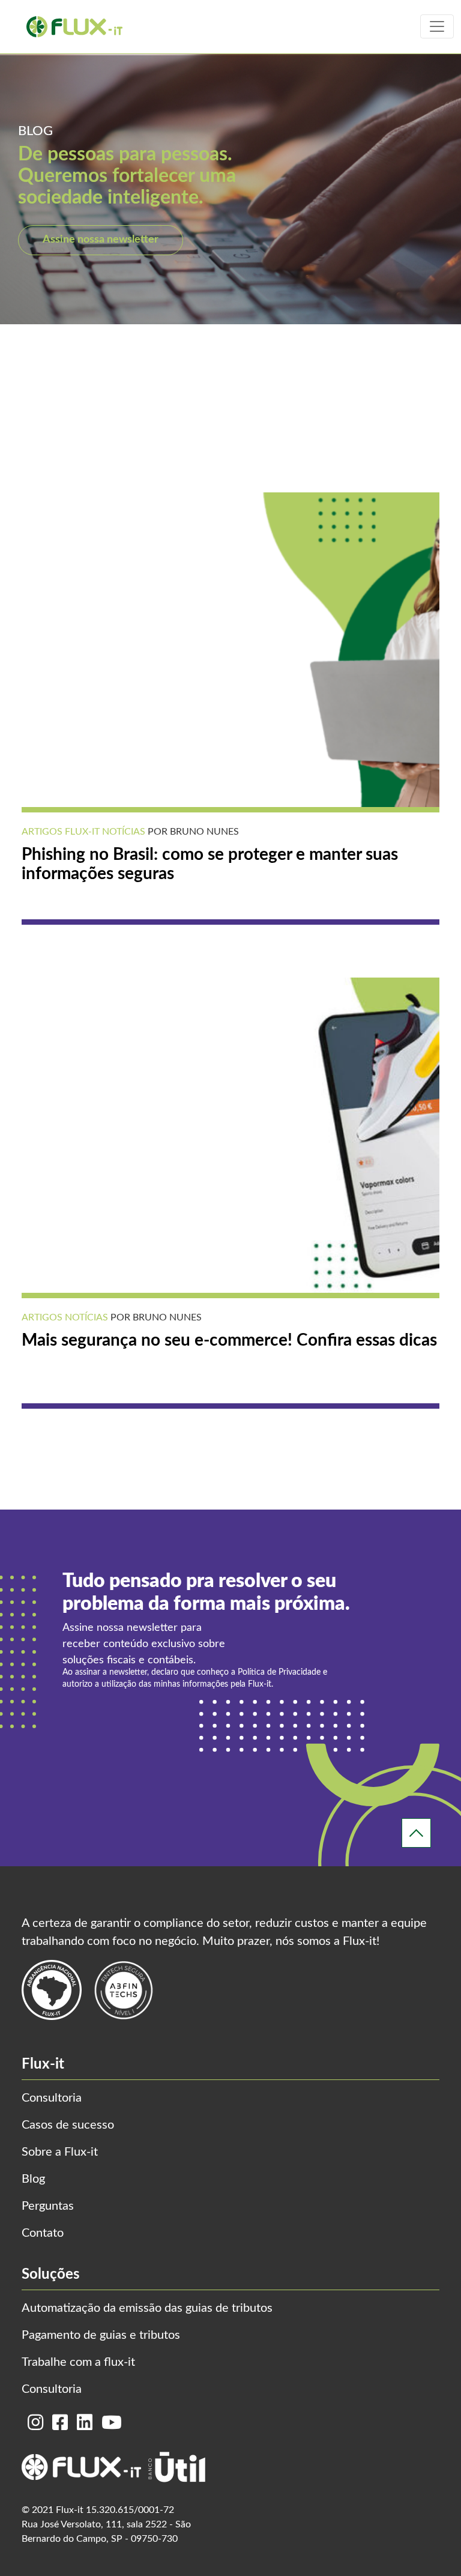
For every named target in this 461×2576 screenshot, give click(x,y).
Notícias (122, 832)
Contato (43, 2233)
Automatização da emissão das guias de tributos (147, 2308)
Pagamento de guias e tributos (101, 2335)
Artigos (42, 832)
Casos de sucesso (68, 2125)
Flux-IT (81, 832)
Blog (33, 2179)
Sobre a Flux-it (60, 2152)
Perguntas (48, 2206)
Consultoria (52, 2098)
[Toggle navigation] (437, 26)
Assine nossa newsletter (101, 240)
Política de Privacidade (279, 1672)
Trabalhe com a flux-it (78, 2362)
